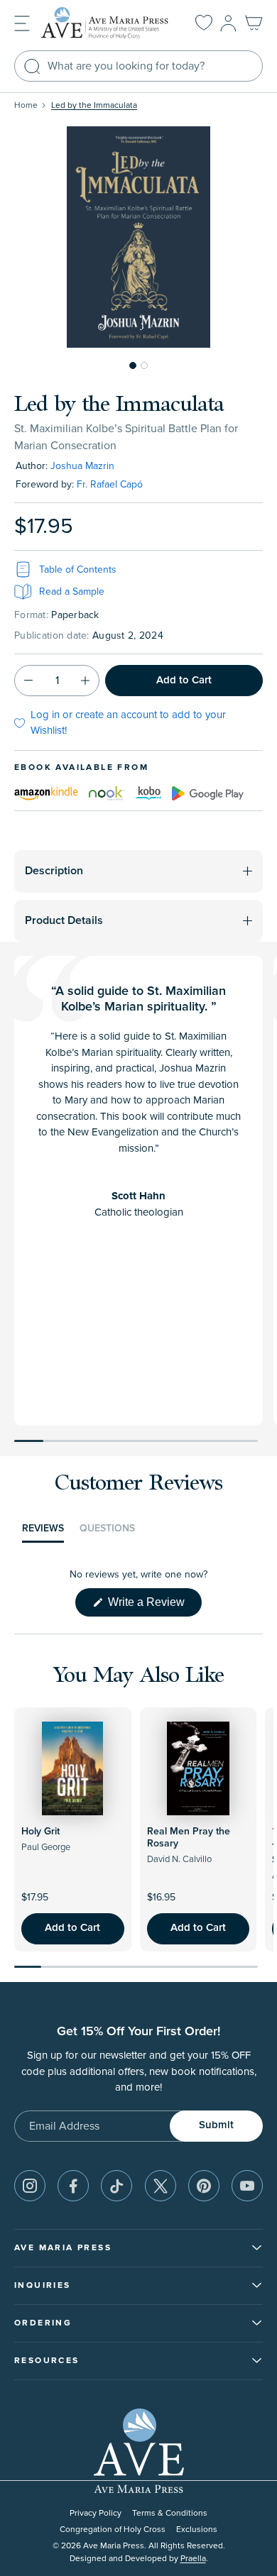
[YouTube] (247, 2186)
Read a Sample (72, 591)
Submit (216, 2125)
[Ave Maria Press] (107, 23)
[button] (22, 22)
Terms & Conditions (170, 2513)
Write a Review (153, 1606)
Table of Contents (78, 569)
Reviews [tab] (43, 1532)
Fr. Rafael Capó (110, 484)
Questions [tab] (107, 1532)
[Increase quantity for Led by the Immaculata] (85, 681)
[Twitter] (161, 2186)
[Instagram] (30, 2186)
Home (26, 105)
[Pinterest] (204, 2186)
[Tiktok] (116, 2186)
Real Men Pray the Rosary (189, 1838)
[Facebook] (73, 2186)
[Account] (228, 23)
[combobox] (138, 66)
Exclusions (197, 2530)
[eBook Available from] (46, 793)
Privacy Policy (96, 2513)
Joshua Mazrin (82, 466)
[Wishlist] (204, 23)
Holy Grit (40, 1832)
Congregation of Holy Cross (113, 2530)
